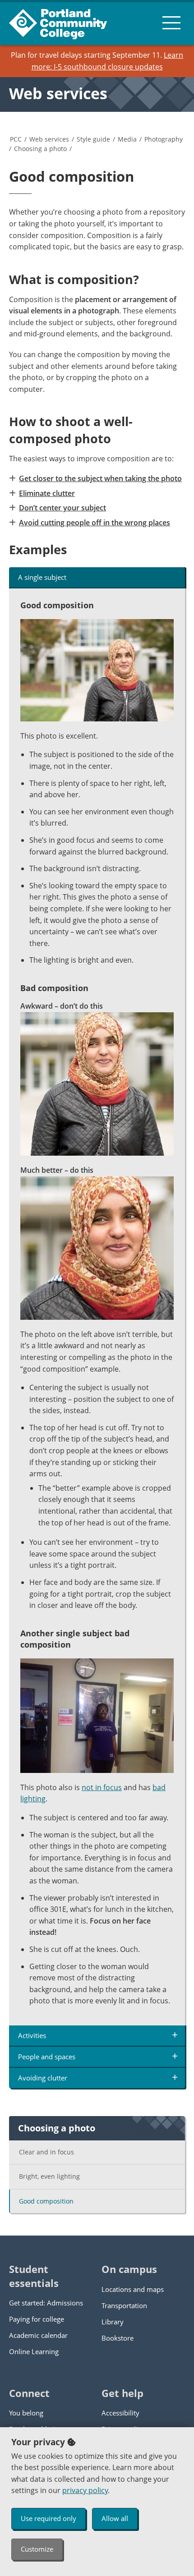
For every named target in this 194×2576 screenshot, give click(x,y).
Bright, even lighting (49, 2176)
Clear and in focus (46, 2152)
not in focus (102, 1787)
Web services (58, 93)
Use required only (48, 2518)
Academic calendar (38, 2335)
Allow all (115, 2518)
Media (127, 139)
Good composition (46, 2201)
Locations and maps (133, 2289)
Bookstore (118, 2338)
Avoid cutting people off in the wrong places (95, 523)
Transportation (124, 2305)
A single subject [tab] (42, 577)
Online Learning (34, 2351)
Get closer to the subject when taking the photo (100, 478)
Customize (37, 2549)
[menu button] (171, 23)
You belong (26, 2413)
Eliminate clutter (47, 493)
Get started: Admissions (46, 2303)
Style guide (93, 139)
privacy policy (85, 2490)
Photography (164, 139)
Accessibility (120, 2413)
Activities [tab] (32, 2035)
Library (113, 2322)
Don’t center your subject (62, 508)
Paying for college (37, 2319)
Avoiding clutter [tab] (43, 2078)
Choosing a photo (40, 149)
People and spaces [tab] (47, 2057)
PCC (16, 139)
